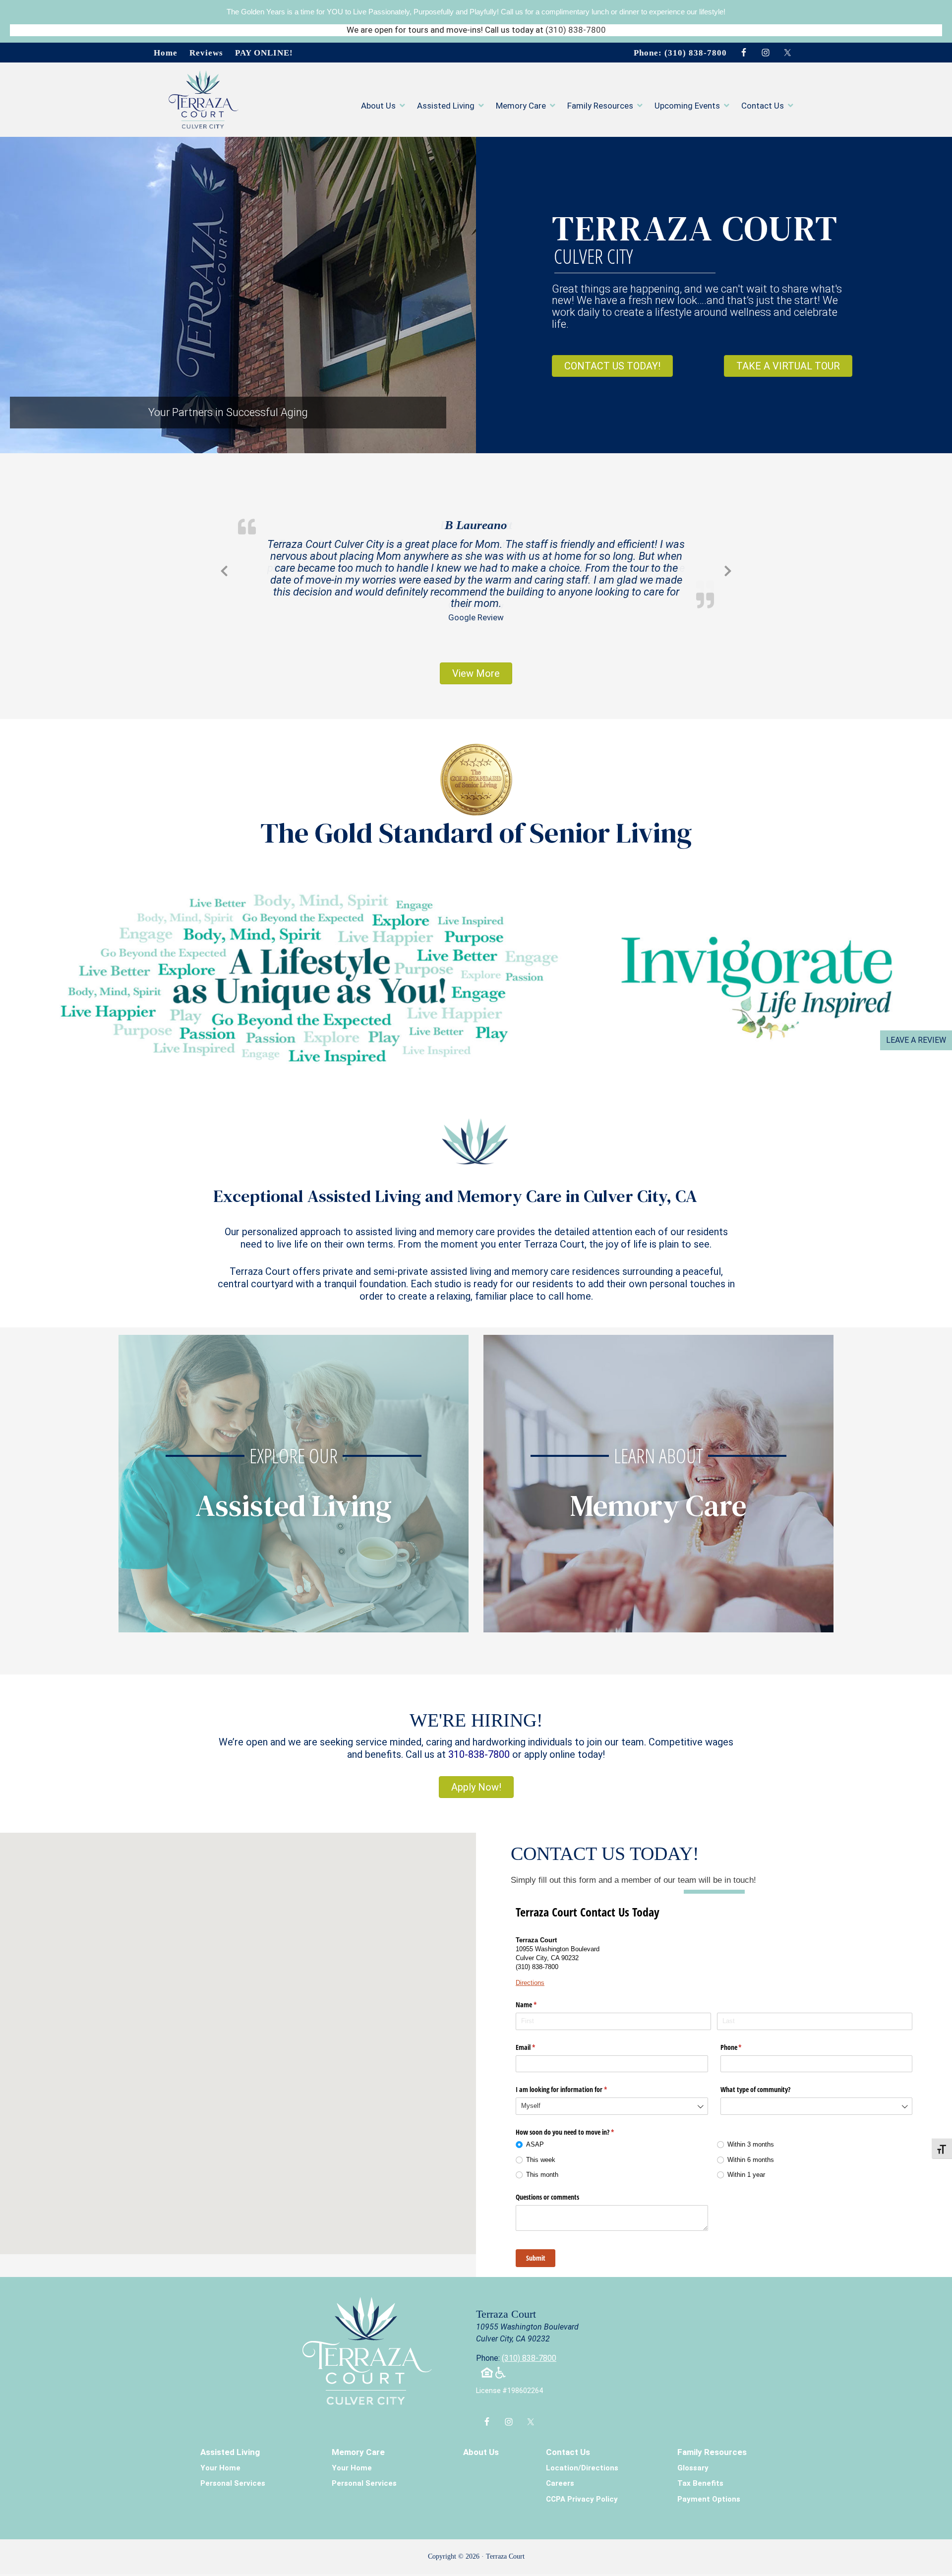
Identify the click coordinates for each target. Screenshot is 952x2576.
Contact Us (568, 2441)
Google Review (476, 605)
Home (166, 53)
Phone (743, 2036)
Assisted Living (230, 2441)
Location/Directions (582, 2457)
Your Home (220, 2457)
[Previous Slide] (224, 564)
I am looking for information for (573, 2079)
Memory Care (358, 2441)
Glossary (693, 2457)
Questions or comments (547, 2186)
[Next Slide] (728, 564)
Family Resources (712, 2441)
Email (537, 2036)
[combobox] (612, 2096)
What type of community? (755, 2079)
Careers (560, 2473)
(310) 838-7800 (576, 30)
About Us (481, 2441)
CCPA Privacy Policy (582, 2488)
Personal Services (233, 2473)
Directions (530, 1972)
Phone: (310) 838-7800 (680, 53)
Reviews (206, 53)
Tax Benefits (700, 2473)
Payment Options (709, 2488)
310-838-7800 (479, 1743)
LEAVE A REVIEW (916, 1040)
